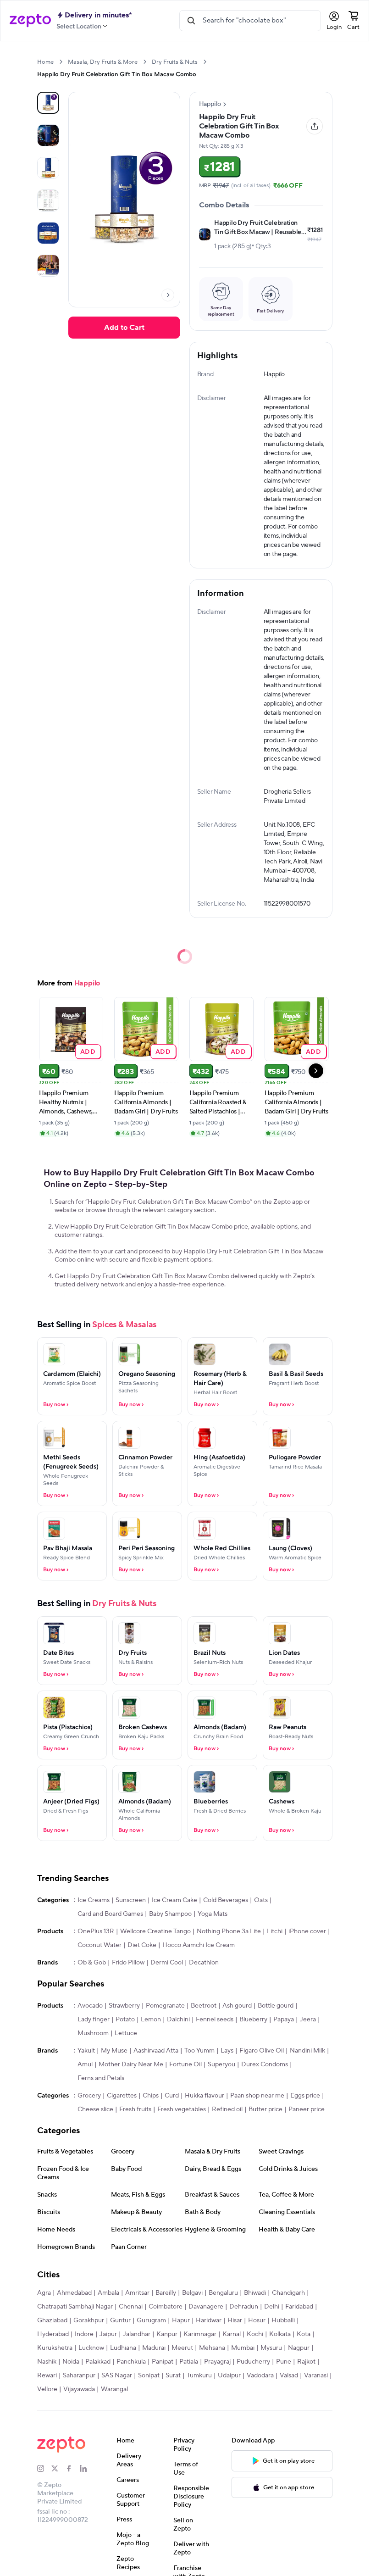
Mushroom (93, 2033)
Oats (261, 1900)
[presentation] (61, 62)
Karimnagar (200, 2334)
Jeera (308, 2020)
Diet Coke (142, 1945)
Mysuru (271, 2348)
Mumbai (243, 2348)
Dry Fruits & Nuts (175, 62)
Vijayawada (79, 2389)
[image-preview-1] (48, 135)
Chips (151, 2096)
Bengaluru (223, 2293)
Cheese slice (95, 2109)
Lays (227, 2051)
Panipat (163, 2362)
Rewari (47, 2376)
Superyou (221, 2064)
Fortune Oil (185, 2064)
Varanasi (316, 2376)
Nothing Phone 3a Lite (229, 1931)
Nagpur (299, 2348)
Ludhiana (123, 2348)
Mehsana (212, 2348)
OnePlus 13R (96, 1931)
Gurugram (151, 2320)
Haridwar (209, 2320)
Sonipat (149, 2376)
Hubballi (283, 2320)
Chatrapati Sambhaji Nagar (75, 2307)
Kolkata (280, 2334)
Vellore (47, 2389)
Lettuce (126, 2033)
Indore (84, 2334)
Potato (125, 2020)
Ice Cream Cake (174, 1900)
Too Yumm (199, 2051)
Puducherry (253, 2362)
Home (45, 62)
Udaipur (229, 2376)
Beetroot (204, 2006)
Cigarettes (122, 2096)
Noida (71, 2362)
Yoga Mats (213, 1914)
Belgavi (192, 2293)
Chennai (131, 2307)
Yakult (86, 2051)
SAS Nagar (117, 2376)
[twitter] (58, 2469)
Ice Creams (94, 1900)
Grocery (89, 2096)
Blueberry (253, 2020)
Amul (85, 2064)
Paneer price (307, 2109)
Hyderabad (53, 2334)
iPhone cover (307, 1931)
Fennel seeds (215, 2020)
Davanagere (206, 2307)
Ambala (108, 2293)
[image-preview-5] (48, 266)
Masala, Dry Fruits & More (103, 62)
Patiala (189, 2362)
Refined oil (227, 2109)
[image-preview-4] (48, 233)
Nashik (47, 2362)
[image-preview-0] (48, 103)
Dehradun (244, 2307)
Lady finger (94, 2020)
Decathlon (204, 1963)
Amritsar (137, 2293)
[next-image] (168, 295)
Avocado (90, 2006)
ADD (88, 1051)
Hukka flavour (205, 2096)
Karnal (232, 2334)
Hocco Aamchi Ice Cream (199, 1945)
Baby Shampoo (170, 1914)
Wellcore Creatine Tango (155, 1931)
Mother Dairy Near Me (131, 2064)
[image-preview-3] (48, 200)
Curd (172, 2096)
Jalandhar (137, 2334)
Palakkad (98, 2362)
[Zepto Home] (30, 21)
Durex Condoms (265, 2064)
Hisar (235, 2320)
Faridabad (299, 2307)
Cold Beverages (226, 1900)
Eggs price (305, 2096)
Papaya (284, 2020)
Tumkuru (199, 2376)
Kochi (255, 2334)
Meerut (182, 2348)
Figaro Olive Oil (262, 2051)
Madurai (154, 2348)
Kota (304, 2334)
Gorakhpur (89, 2320)
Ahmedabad (74, 2293)
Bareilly (166, 2293)
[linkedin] (87, 2469)
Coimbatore (166, 2307)
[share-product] (315, 126)
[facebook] (73, 2469)
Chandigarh (288, 2293)
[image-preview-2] (48, 168)
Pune (284, 2362)
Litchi (275, 1931)
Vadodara (260, 2376)
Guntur (120, 2320)
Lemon (151, 2020)
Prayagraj (217, 2362)
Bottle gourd (276, 2006)
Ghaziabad (52, 2320)
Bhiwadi (255, 2293)
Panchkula (131, 2362)
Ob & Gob (92, 1963)
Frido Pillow (128, 1963)
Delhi (272, 2307)
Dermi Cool (167, 1963)
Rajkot (306, 2362)
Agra (44, 2293)
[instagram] (44, 2469)
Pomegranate (165, 2006)
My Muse (114, 2051)
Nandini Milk (307, 2051)
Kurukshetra (55, 2348)
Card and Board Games (110, 1914)
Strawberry (124, 2006)
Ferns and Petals (101, 2078)
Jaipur (108, 2334)
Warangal (114, 2389)
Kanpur (167, 2334)
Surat (173, 2376)
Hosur (257, 2320)
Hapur (181, 2320)
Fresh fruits (135, 2109)
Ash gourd (237, 2006)
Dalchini (178, 2020)
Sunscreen (131, 1900)
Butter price (265, 2109)
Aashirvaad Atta (156, 2051)
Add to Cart (124, 328)
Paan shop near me (257, 2096)
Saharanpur (79, 2376)
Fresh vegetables (182, 2109)
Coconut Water (100, 1945)
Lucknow (91, 2348)
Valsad (289, 2376)
